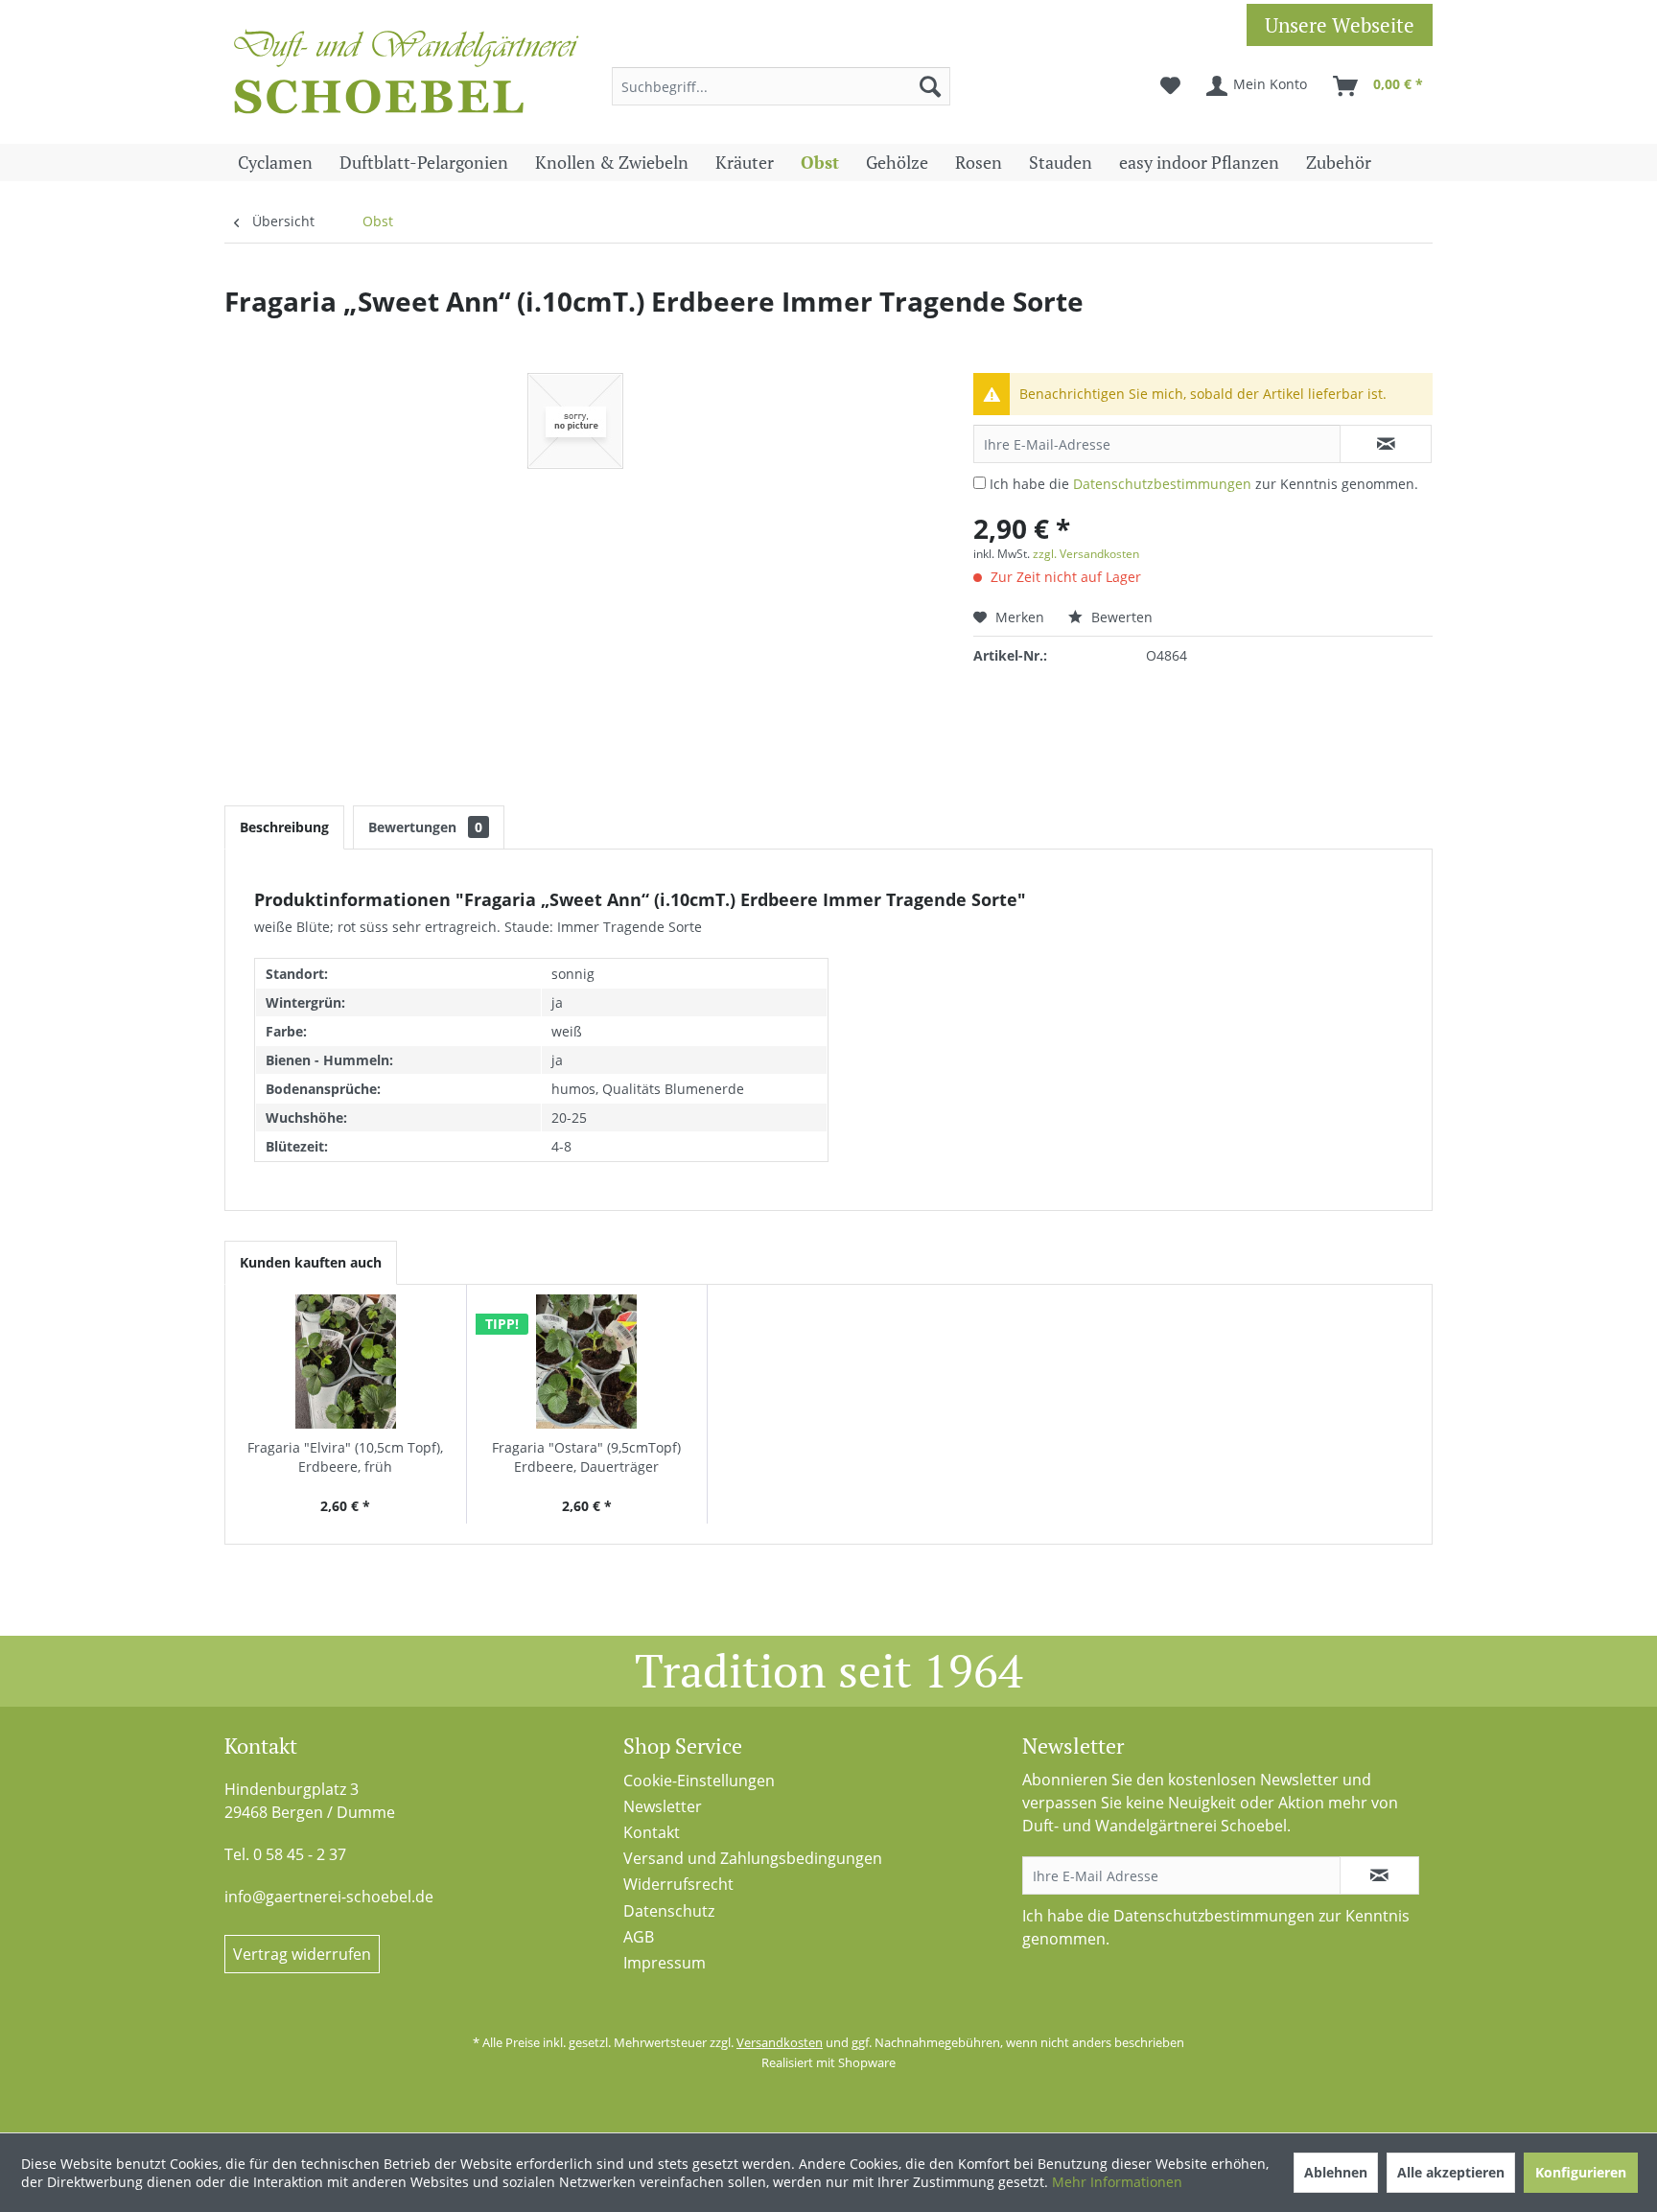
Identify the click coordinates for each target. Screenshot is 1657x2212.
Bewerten (1120, 617)
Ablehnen (1336, 2172)
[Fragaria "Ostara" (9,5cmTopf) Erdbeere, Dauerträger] (587, 1362)
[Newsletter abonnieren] (1379, 1875)
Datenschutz (669, 1911)
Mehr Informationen (1117, 2182)
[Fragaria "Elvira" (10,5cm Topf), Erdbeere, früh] (346, 1362)
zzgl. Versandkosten (1086, 554)
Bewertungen (425, 827)
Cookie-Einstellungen (699, 1781)
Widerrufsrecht (678, 1884)
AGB (639, 1937)
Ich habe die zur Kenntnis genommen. (1204, 484)
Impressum (665, 1963)
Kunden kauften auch (311, 1262)
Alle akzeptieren (1451, 2172)
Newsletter (663, 1806)
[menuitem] (781, 86)
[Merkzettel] (1170, 86)
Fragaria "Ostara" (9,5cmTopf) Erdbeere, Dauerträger (586, 1457)
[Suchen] (930, 86)
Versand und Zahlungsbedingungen (753, 1858)
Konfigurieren (1581, 2172)
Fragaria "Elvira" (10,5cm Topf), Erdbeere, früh (345, 1457)
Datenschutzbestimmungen (1162, 484)
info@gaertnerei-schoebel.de (329, 1897)
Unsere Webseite (1340, 25)
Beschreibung (284, 827)
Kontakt (652, 1832)
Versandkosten (780, 2042)
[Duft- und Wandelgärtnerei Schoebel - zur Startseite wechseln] (407, 77)
